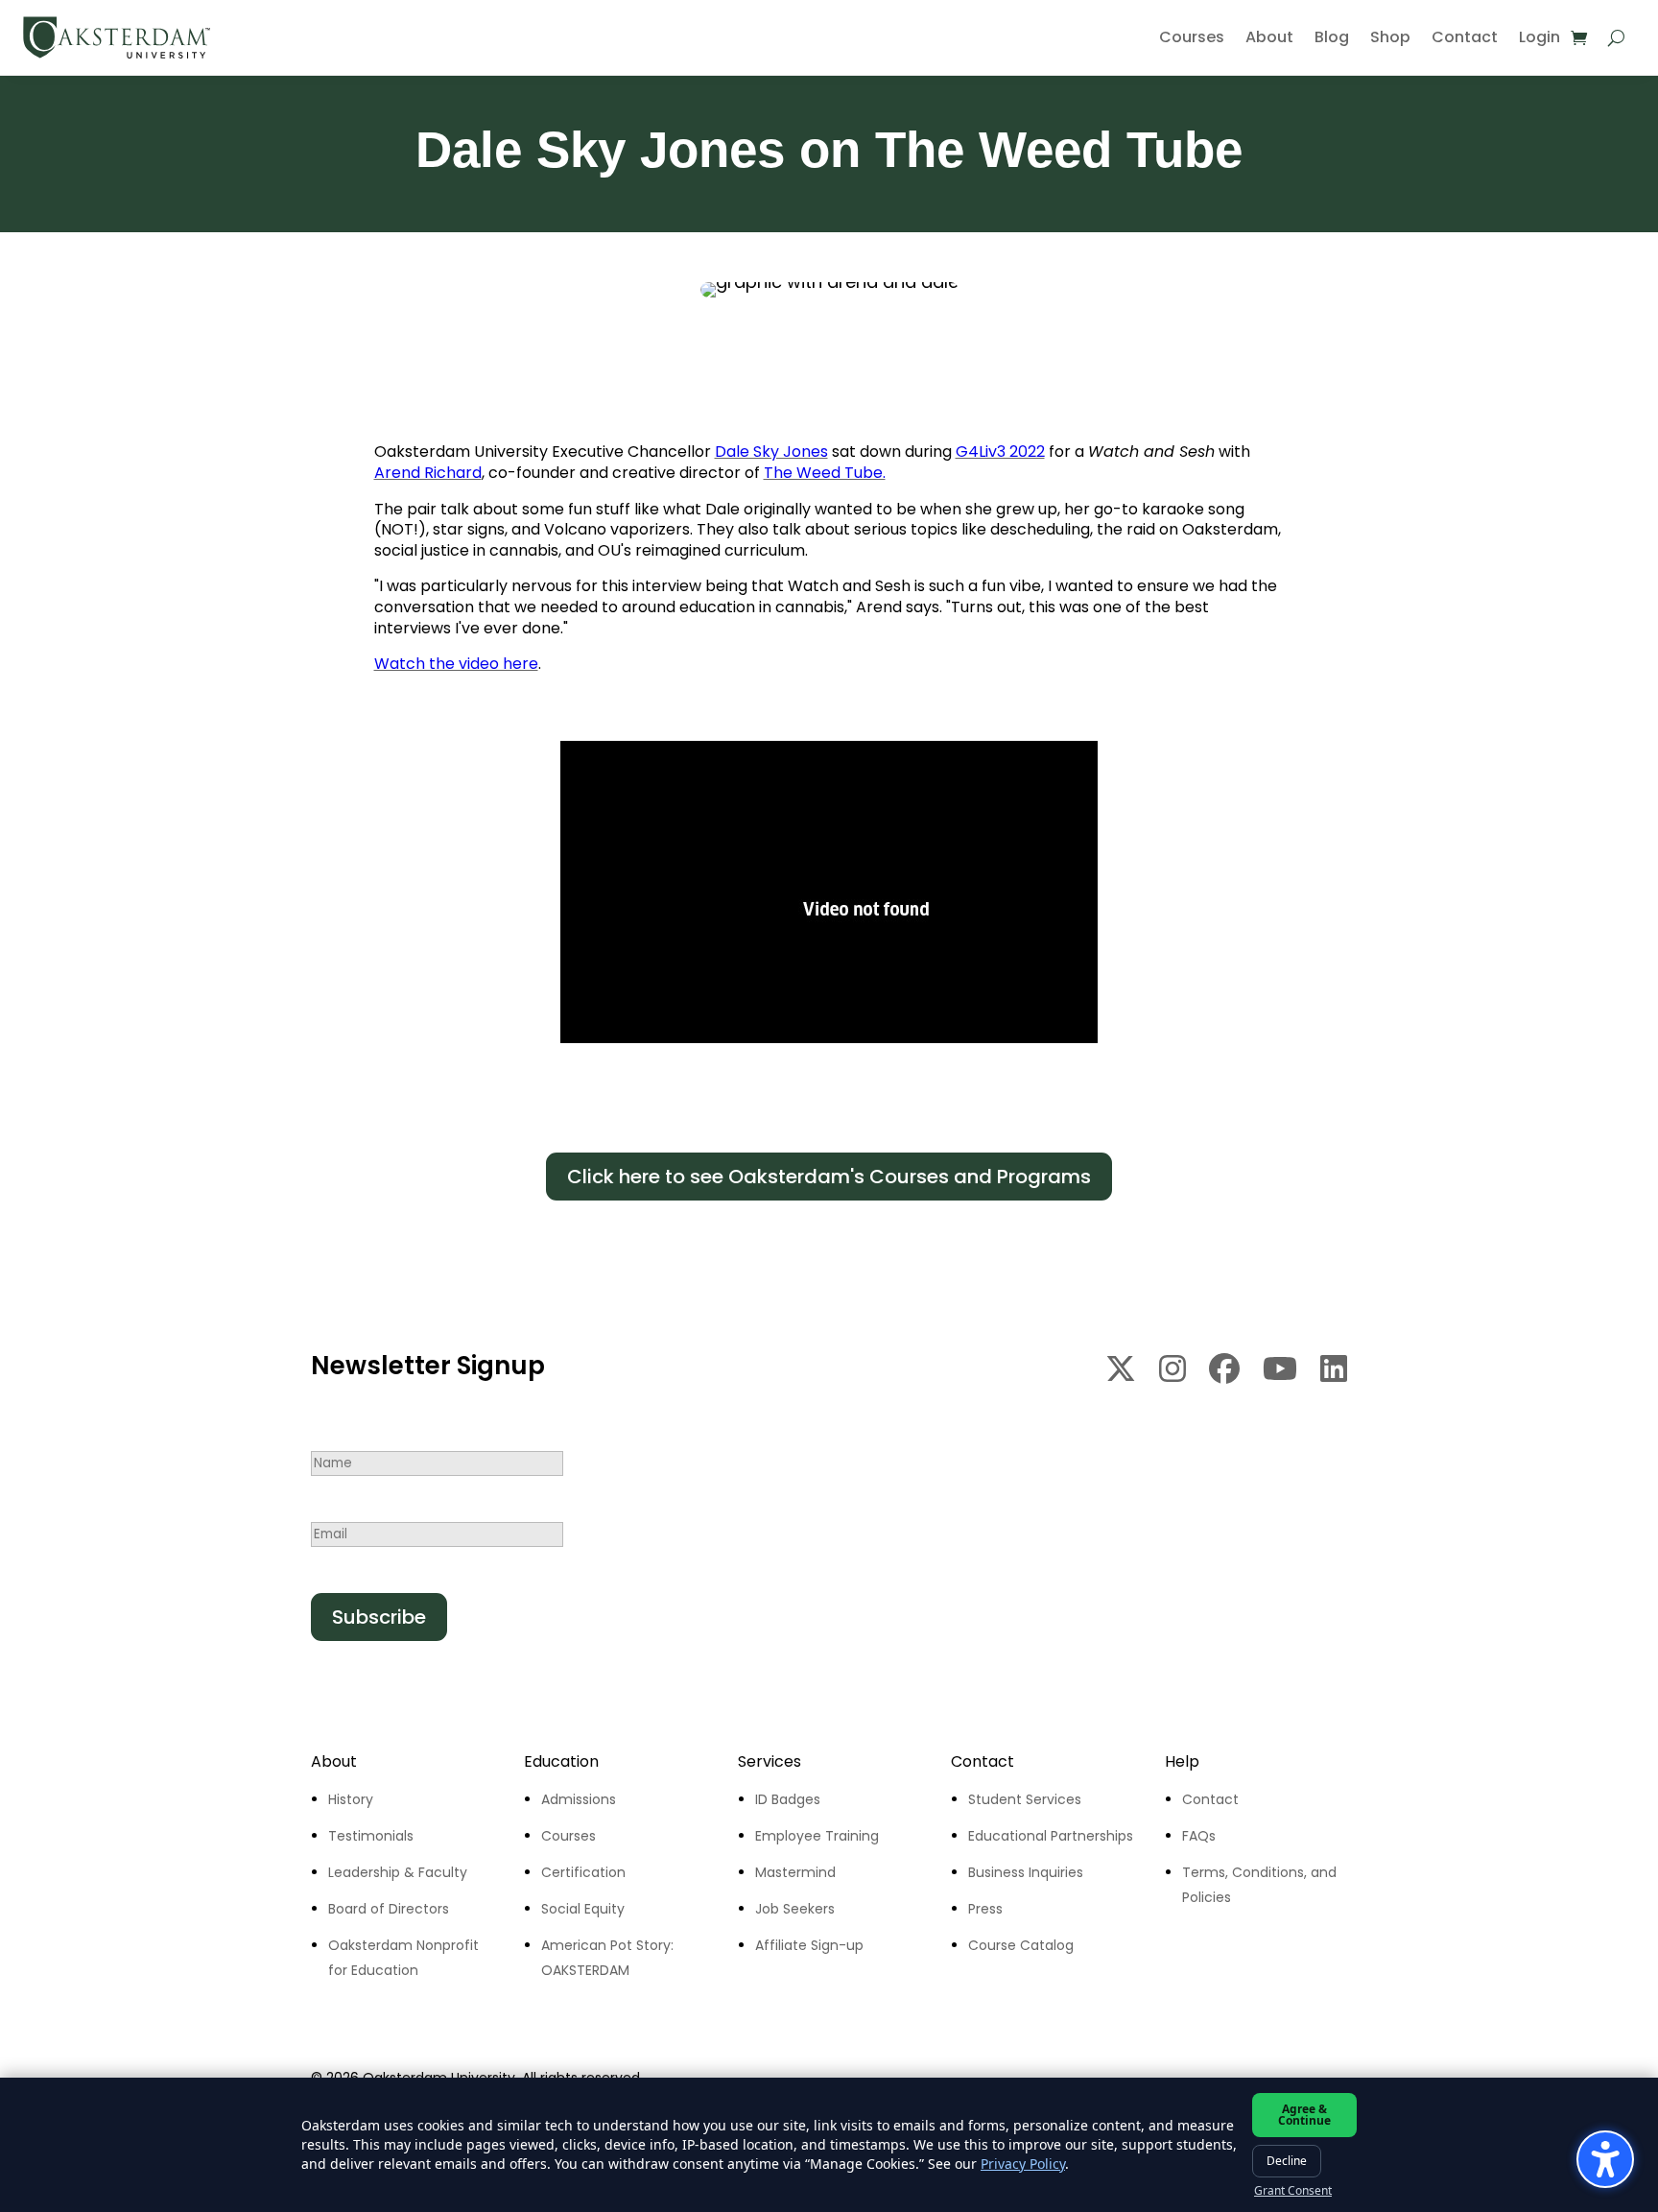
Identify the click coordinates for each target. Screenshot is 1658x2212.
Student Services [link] (1025, 1799)
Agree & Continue (1304, 2115)
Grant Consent (1293, 2191)
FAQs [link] (1199, 1836)
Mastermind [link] (795, 1872)
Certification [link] (583, 1872)
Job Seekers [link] (795, 1909)
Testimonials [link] (371, 1836)
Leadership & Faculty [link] (398, 1872)
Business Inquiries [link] (1026, 1872)
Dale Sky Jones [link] (771, 452)
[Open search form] (1616, 37)
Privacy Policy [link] (1023, 2164)
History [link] (351, 1799)
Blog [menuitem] (1332, 37)
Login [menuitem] (1540, 37)
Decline (1287, 2161)
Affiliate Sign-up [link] (809, 1945)
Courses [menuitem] (1192, 37)
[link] (117, 37)
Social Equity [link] (583, 1909)
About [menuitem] (1269, 37)
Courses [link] (568, 1836)
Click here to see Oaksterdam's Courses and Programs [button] (829, 1177)
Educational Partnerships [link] (1051, 1836)
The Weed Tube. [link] (825, 473)
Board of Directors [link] (389, 1909)
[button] (379, 1617)
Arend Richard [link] (428, 473)
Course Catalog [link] (1021, 1945)
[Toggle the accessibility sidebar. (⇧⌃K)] (1605, 2159)
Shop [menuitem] (1390, 37)
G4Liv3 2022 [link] (1000, 452)
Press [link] (985, 1909)
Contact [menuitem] (1465, 37)
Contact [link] (1210, 1799)
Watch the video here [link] (456, 664)
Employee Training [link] (817, 1836)
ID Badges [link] (788, 1799)
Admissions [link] (579, 1799)
